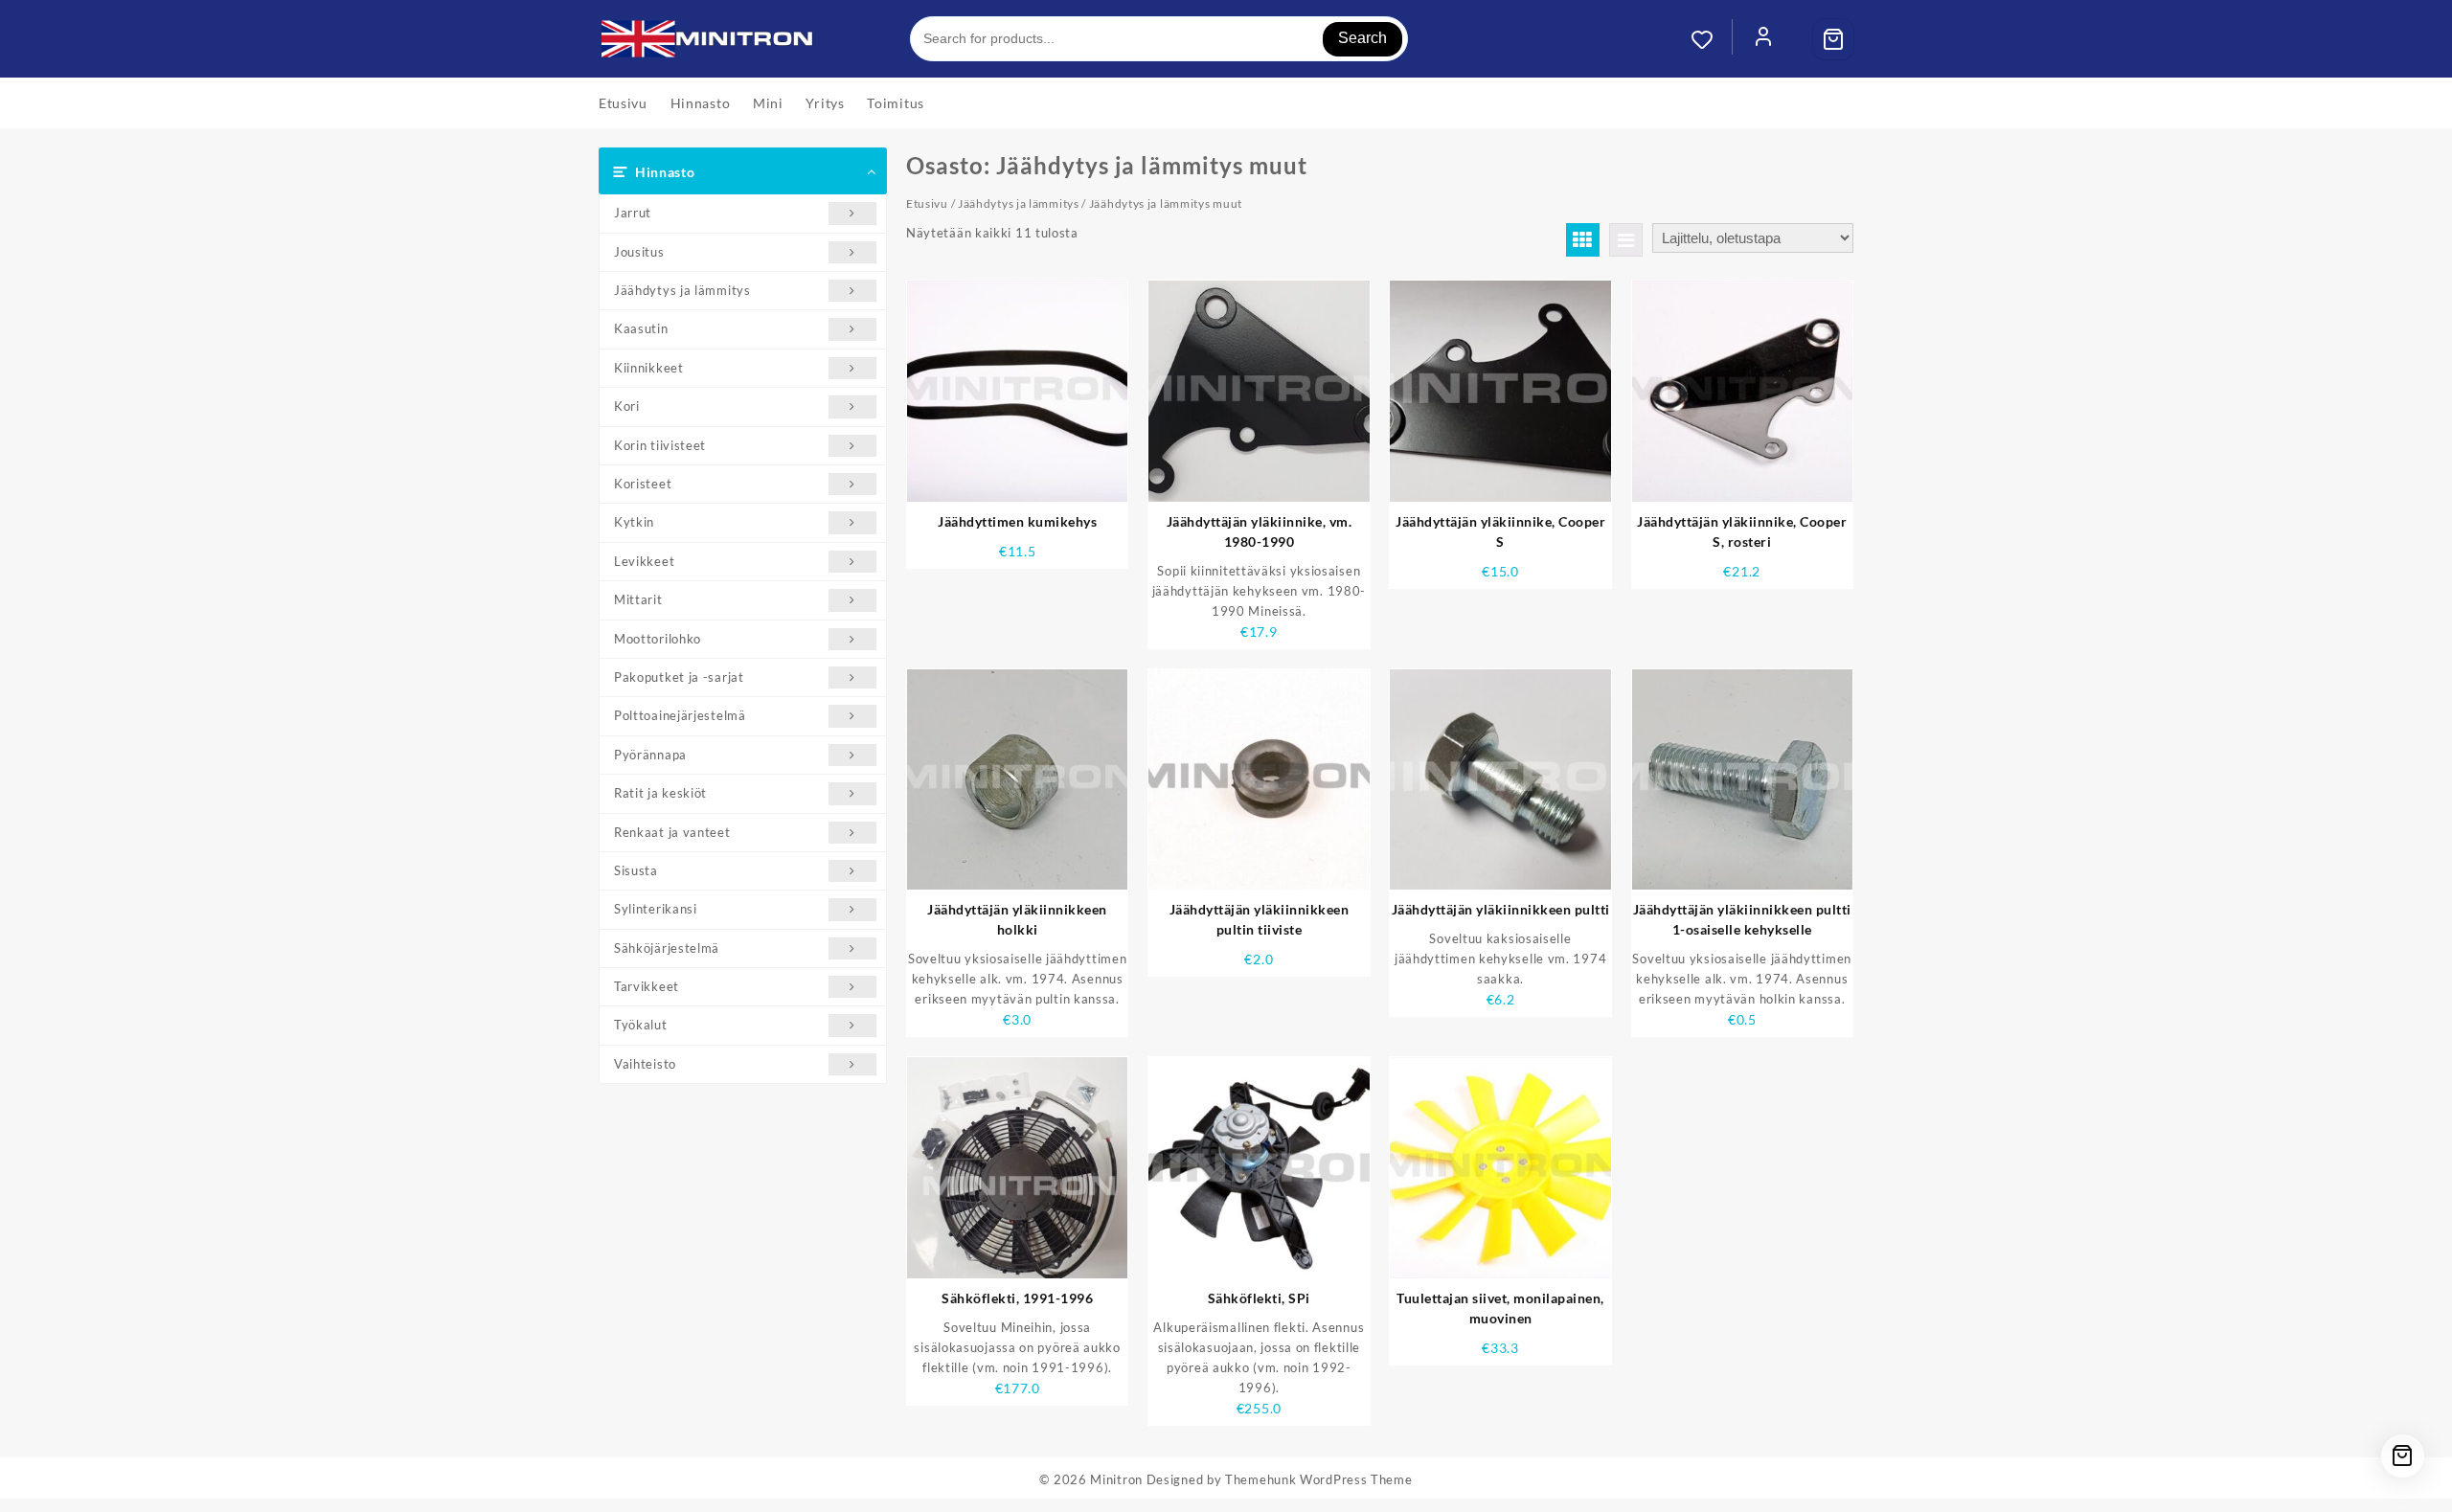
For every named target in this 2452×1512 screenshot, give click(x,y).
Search (1362, 38)
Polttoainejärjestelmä (680, 715)
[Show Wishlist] (1712, 39)
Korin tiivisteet (660, 445)
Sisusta (636, 870)
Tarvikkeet (647, 986)
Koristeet (643, 484)
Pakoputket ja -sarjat (679, 677)
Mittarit (638, 599)
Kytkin (634, 522)
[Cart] (1833, 39)
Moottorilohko (658, 639)
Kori (627, 406)
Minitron (1116, 1479)
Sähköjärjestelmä (667, 948)
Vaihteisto (645, 1064)
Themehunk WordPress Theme (1319, 1479)
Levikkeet (644, 561)
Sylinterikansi (656, 909)
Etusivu (927, 203)
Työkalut (641, 1025)
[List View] (1626, 240)
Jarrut (633, 213)
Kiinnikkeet (649, 368)
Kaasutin (641, 328)
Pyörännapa (650, 755)
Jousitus (639, 252)
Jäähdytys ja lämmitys (682, 290)
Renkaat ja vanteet (672, 832)
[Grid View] (1583, 240)
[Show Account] (1763, 39)
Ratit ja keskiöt (660, 793)
